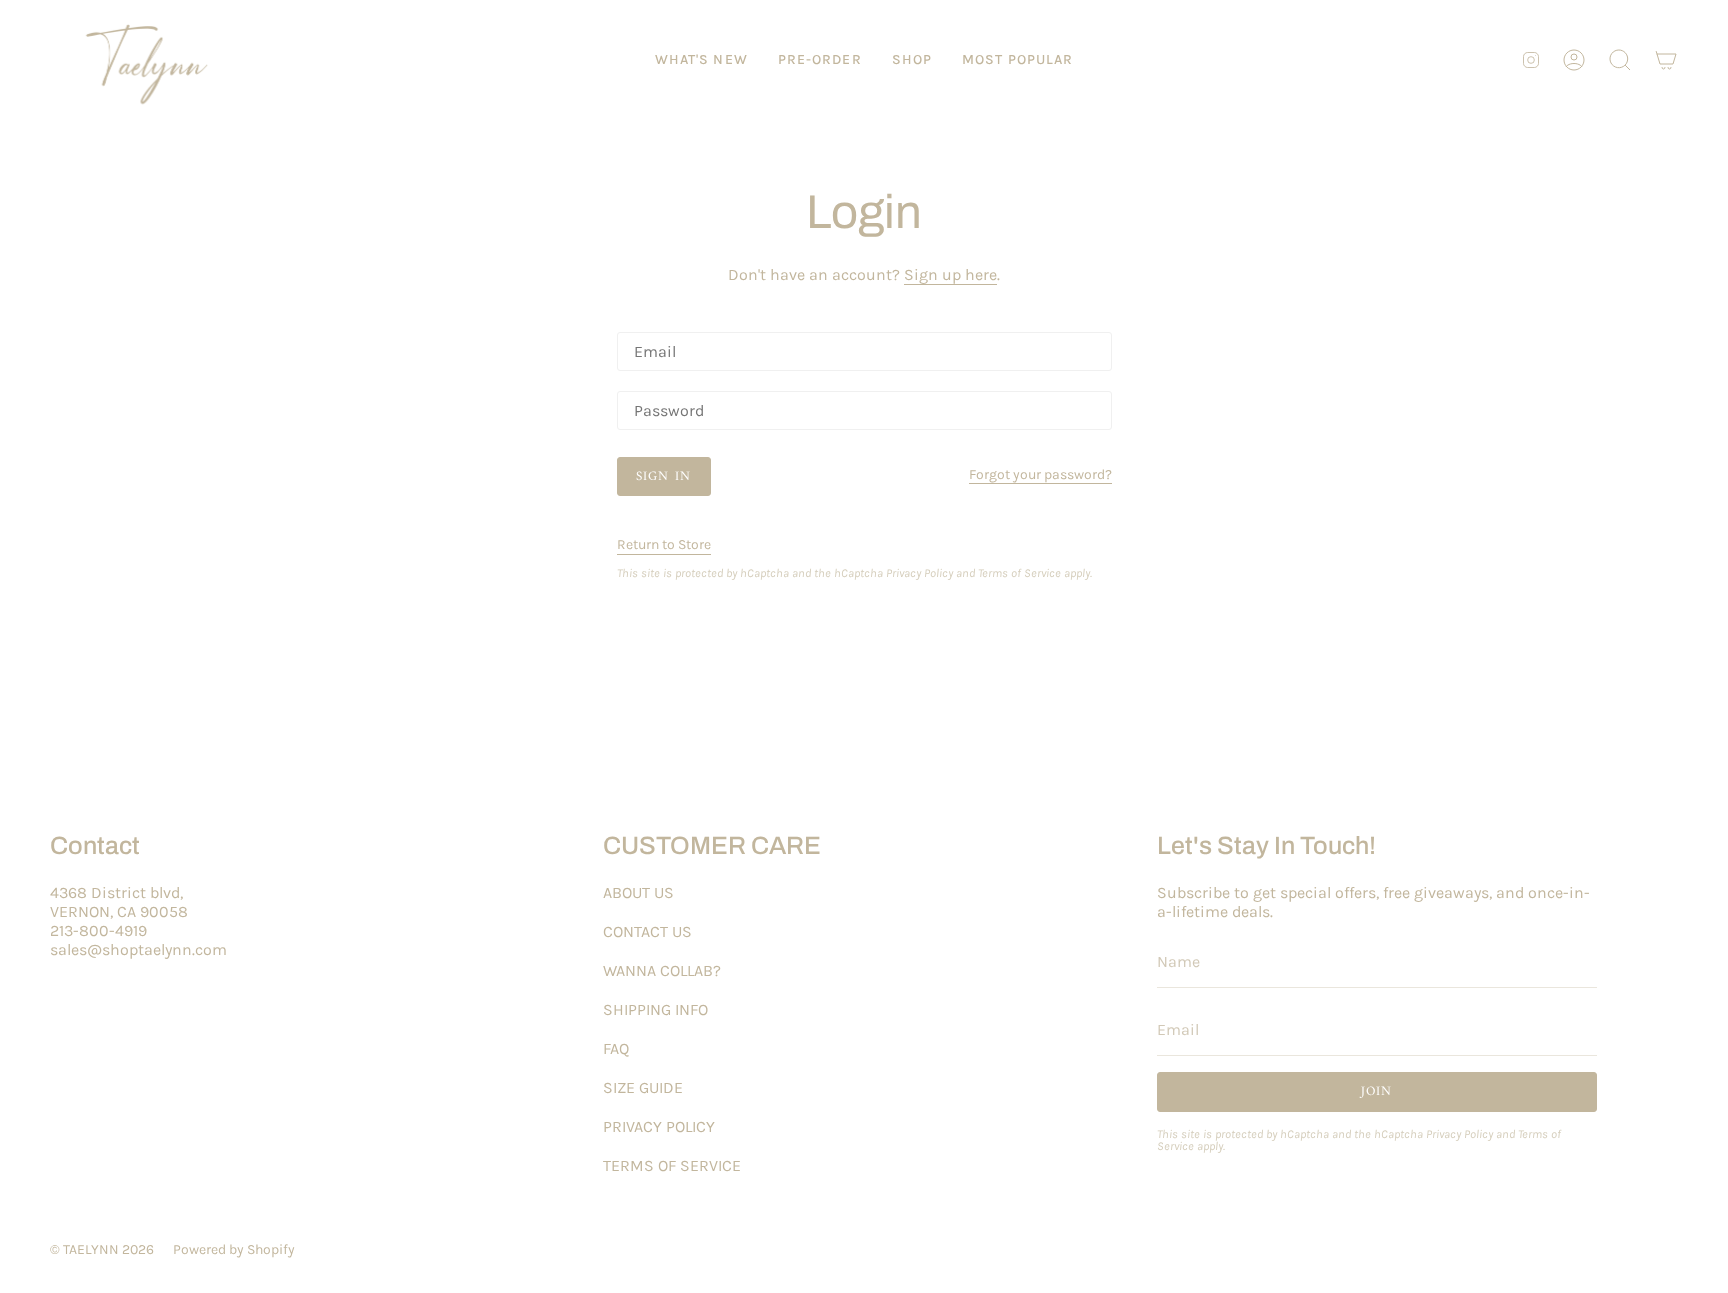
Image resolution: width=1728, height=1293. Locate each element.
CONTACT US (647, 931)
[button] (912, 60)
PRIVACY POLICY (659, 1126)
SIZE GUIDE (643, 1087)
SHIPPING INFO (655, 1009)
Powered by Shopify (234, 1249)
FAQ (616, 1048)
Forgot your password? (1040, 475)
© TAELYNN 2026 (102, 1249)
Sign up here (950, 274)
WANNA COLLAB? (662, 970)
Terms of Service (1019, 573)
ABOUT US (638, 892)
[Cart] (1666, 60)
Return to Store (664, 544)
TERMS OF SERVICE (672, 1165)
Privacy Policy (919, 573)
